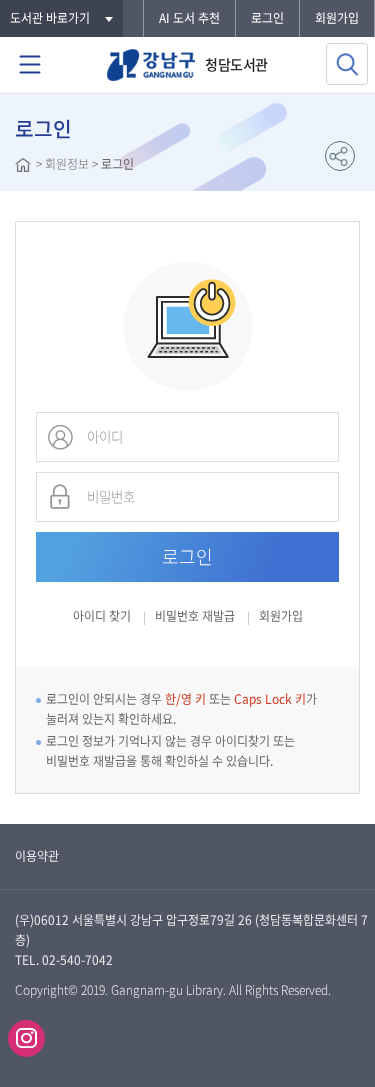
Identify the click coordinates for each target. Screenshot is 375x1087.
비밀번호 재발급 (195, 617)
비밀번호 (60, 497)
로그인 (267, 18)
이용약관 (37, 856)
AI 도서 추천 (189, 18)
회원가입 (337, 18)
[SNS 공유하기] (340, 156)
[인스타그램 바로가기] (26, 1038)
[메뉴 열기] (30, 65)
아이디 (60, 437)
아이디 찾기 (102, 616)
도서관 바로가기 (50, 18)
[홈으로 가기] (23, 167)
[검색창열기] (347, 64)
